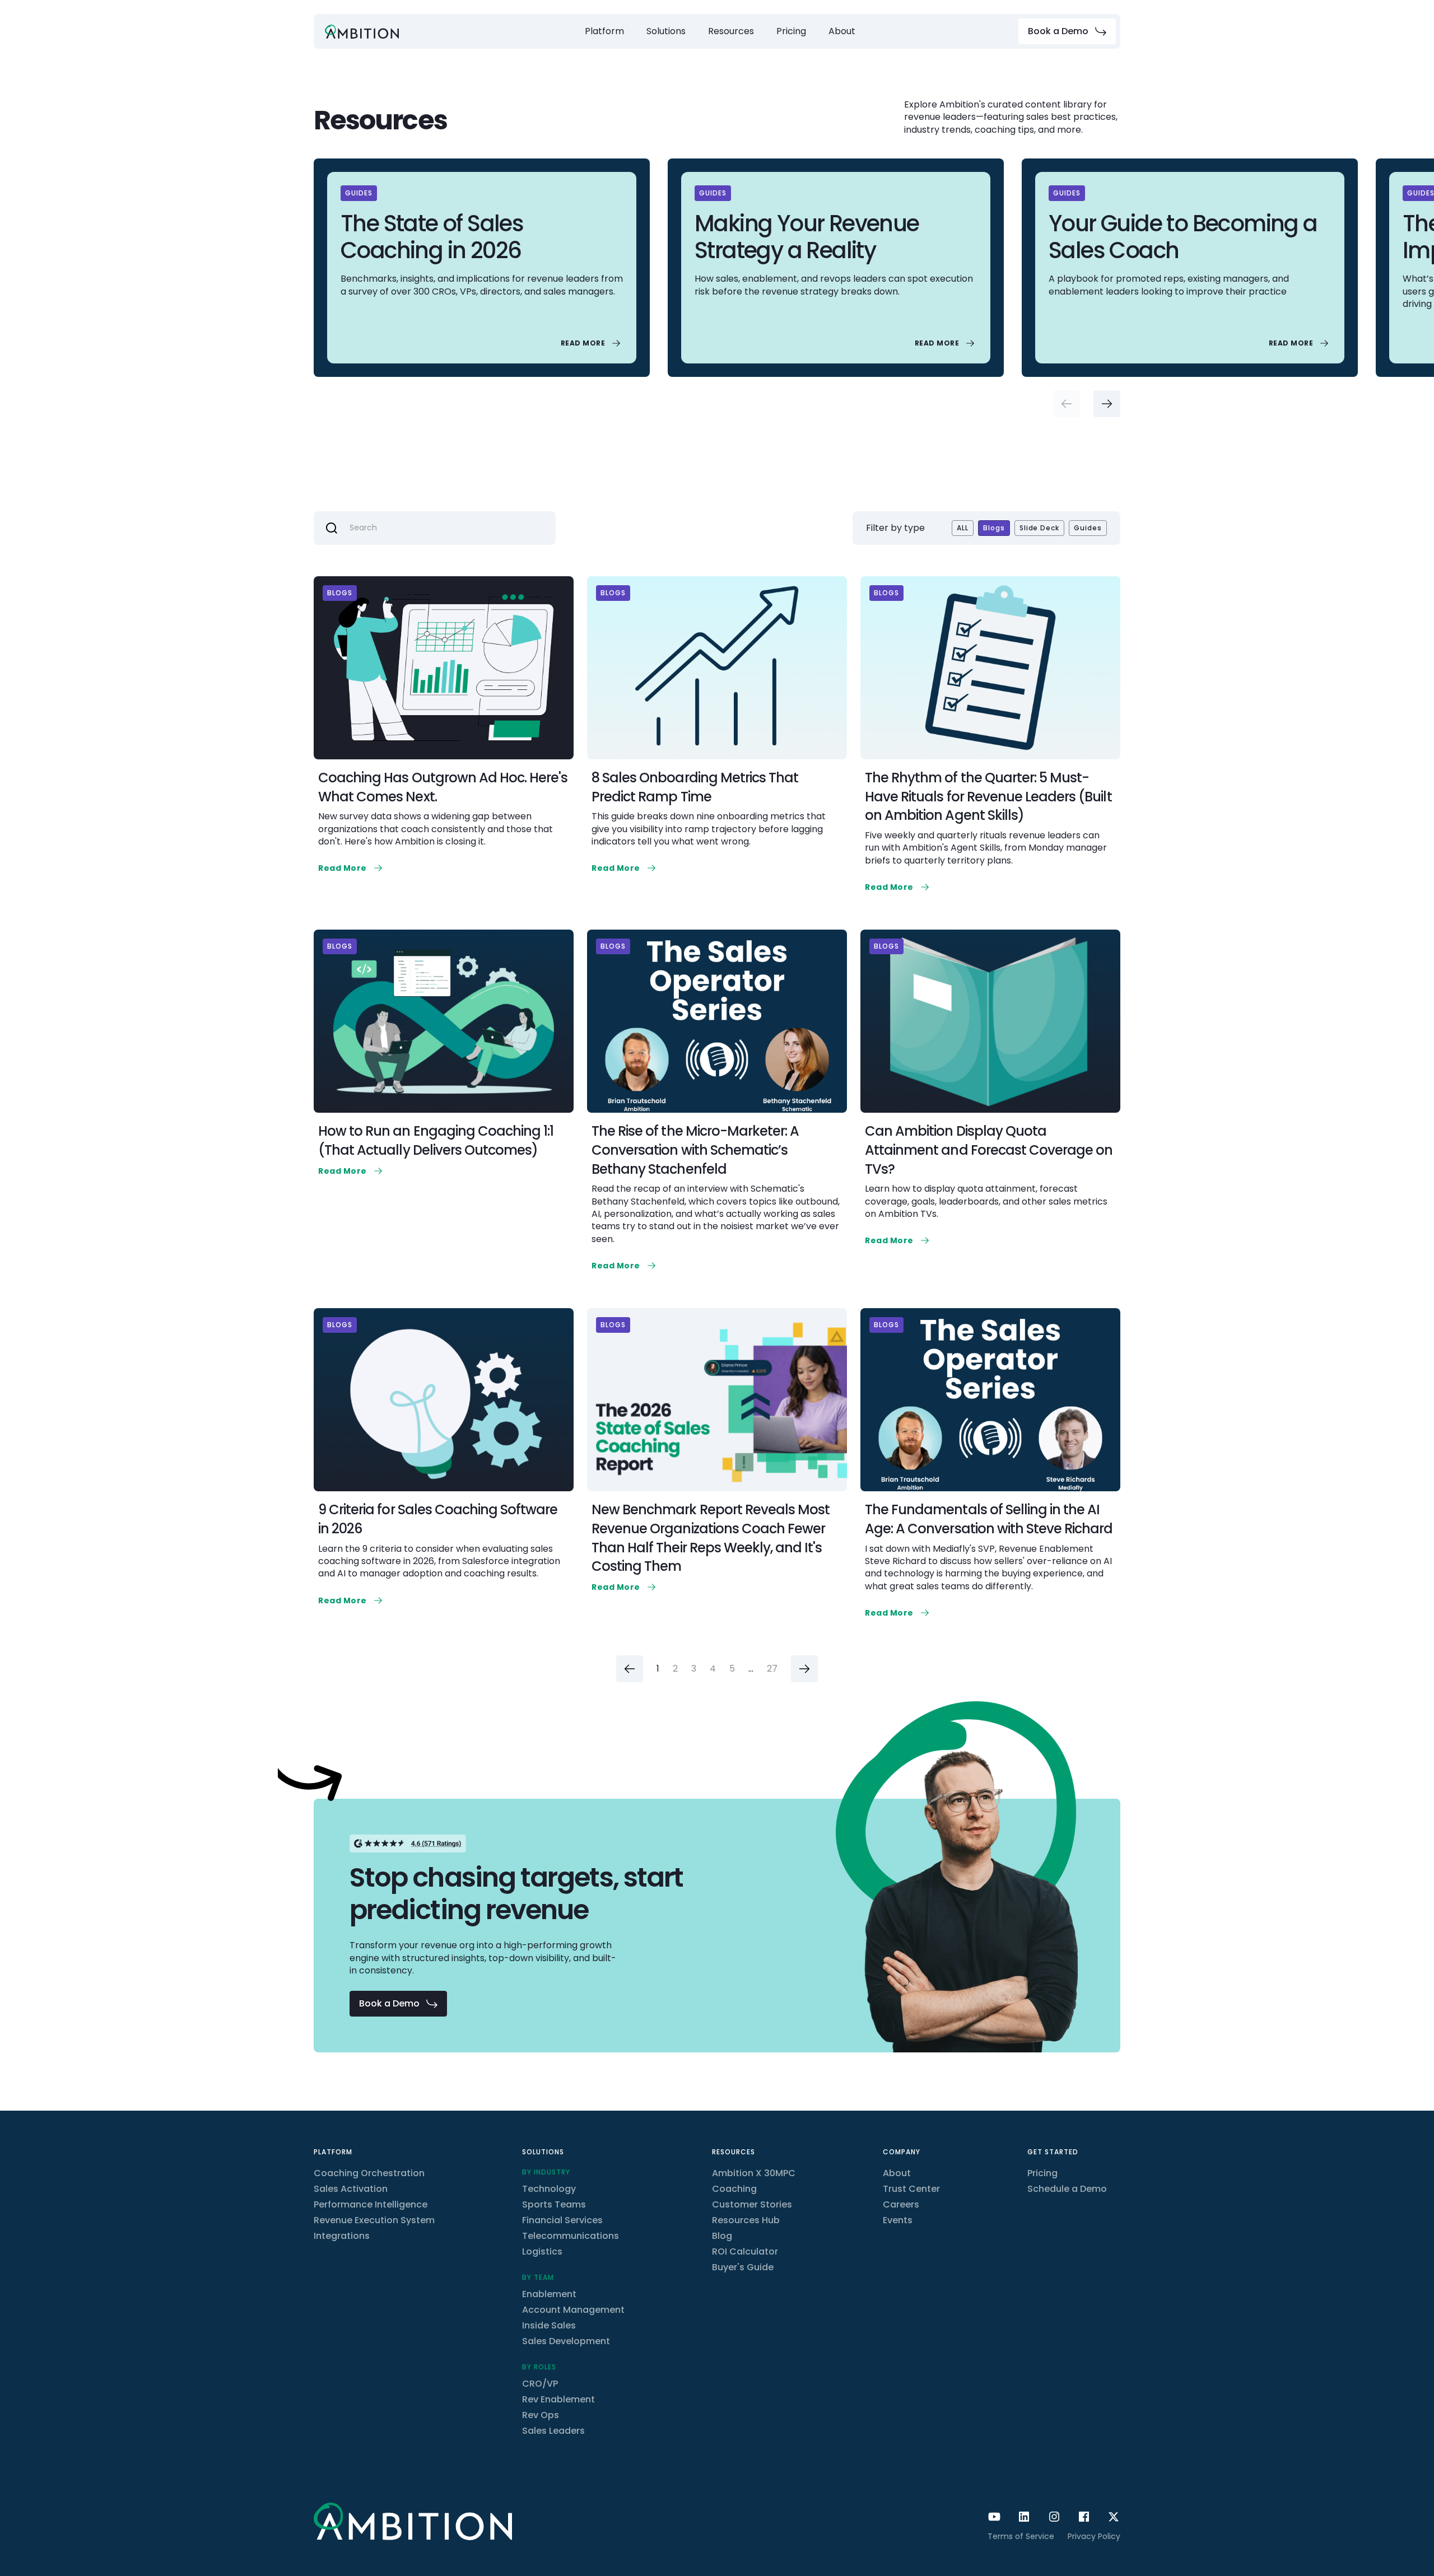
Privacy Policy (1094, 2536)
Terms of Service (1021, 2536)
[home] (362, 32)
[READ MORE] (592, 343)
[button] (604, 31)
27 (772, 1669)
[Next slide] (1107, 404)
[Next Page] (804, 1669)
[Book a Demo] (1067, 31)
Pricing (791, 31)
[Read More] (351, 868)
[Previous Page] (630, 1669)
